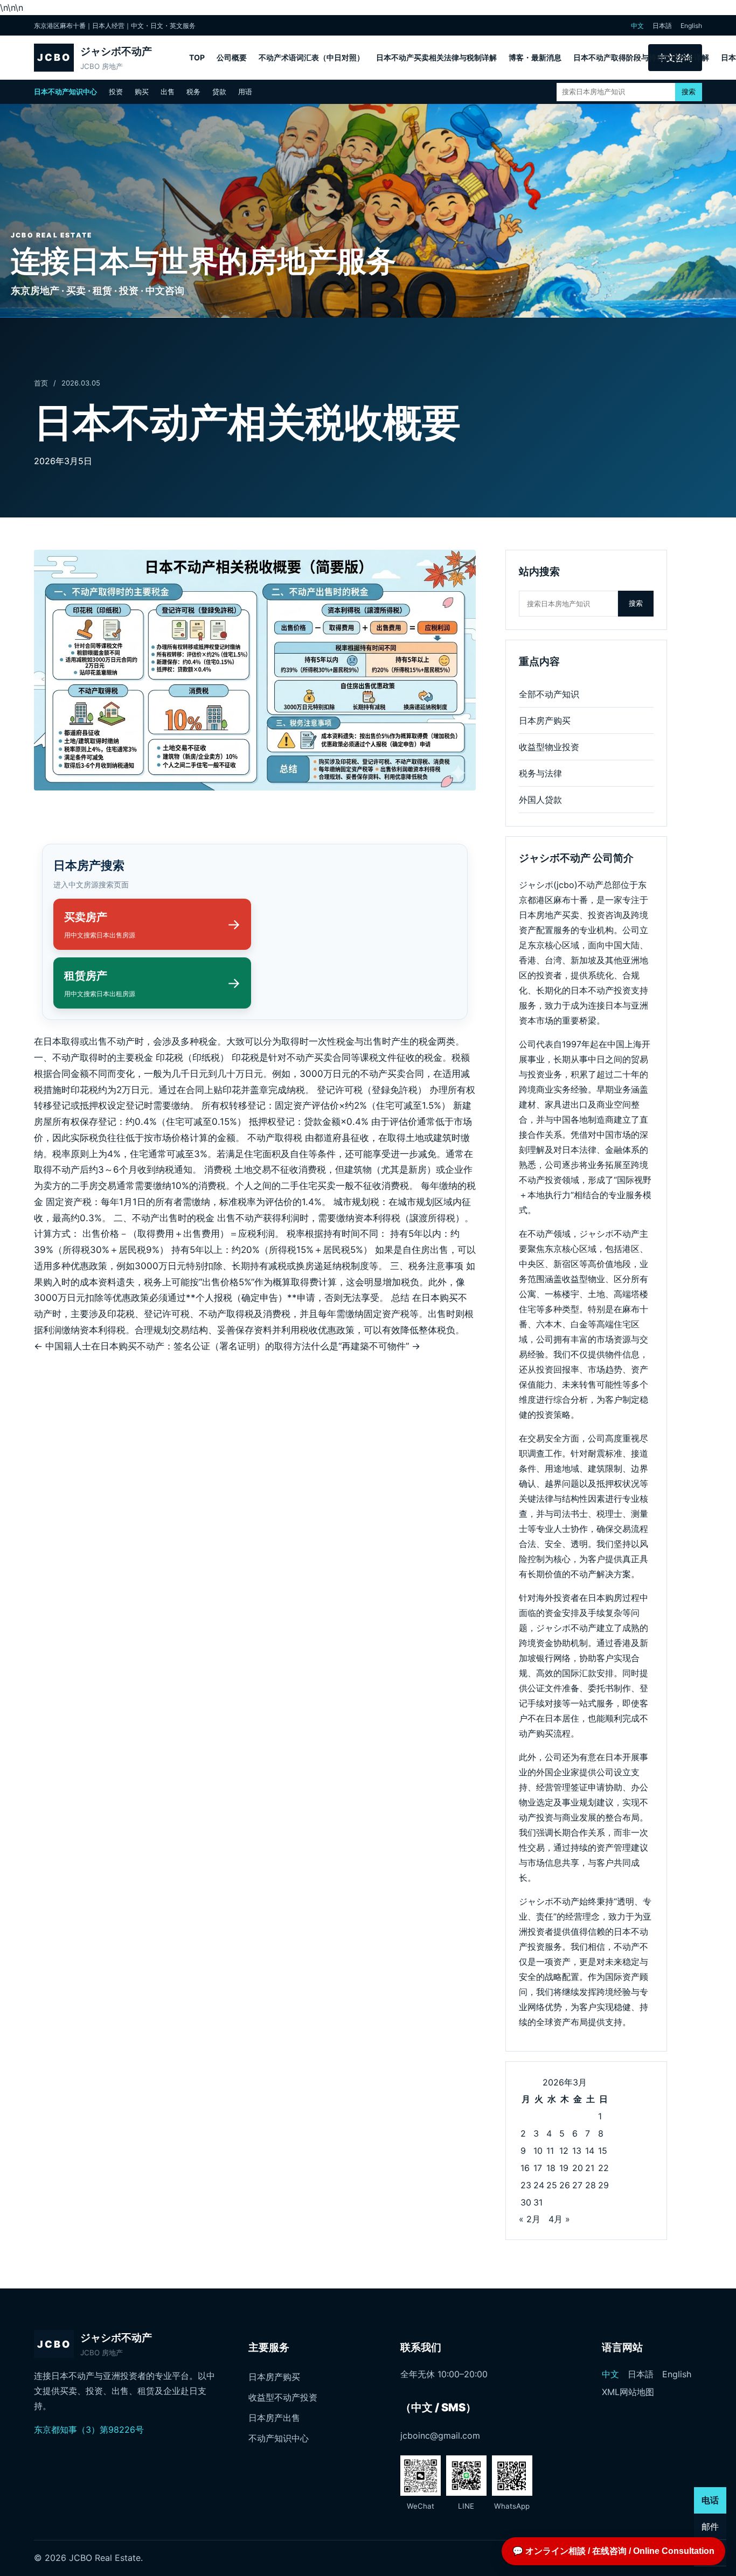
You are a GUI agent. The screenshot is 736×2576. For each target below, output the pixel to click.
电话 (710, 2500)
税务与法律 (540, 773)
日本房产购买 (545, 720)
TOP (197, 57)
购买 (142, 92)
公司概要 (232, 57)
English (691, 26)
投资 (116, 92)
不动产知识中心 (279, 2438)
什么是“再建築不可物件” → (366, 1346)
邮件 (710, 2526)
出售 (168, 92)
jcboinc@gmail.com (440, 2435)
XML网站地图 (628, 2392)
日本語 (662, 26)
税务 (193, 92)
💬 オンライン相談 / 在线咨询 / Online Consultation (613, 2551)
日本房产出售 (274, 2418)
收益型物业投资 (549, 747)
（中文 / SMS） (438, 2407)
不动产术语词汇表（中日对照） (311, 57)
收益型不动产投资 (283, 2397)
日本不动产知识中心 (65, 92)
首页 (41, 383)
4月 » (559, 2219)
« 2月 (530, 2219)
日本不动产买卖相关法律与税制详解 (436, 57)
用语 (245, 92)
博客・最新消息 (535, 57)
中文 (637, 26)
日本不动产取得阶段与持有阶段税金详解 (641, 57)
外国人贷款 (540, 800)
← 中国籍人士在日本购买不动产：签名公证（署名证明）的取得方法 (172, 1346)
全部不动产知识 (549, 694)
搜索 (689, 92)
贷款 (219, 92)
